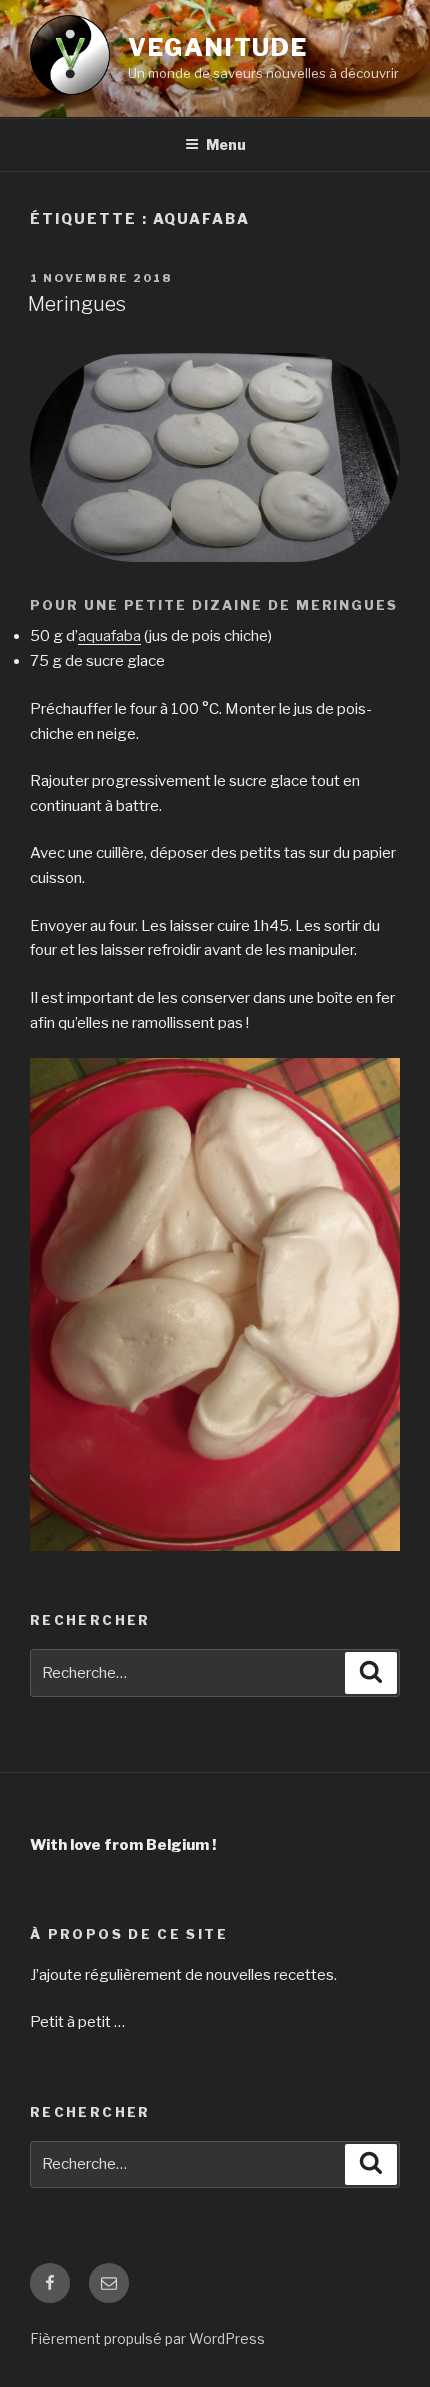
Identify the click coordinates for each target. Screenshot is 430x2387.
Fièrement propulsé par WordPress (147, 2338)
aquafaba (109, 636)
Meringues (77, 304)
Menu (226, 144)
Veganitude (218, 47)
